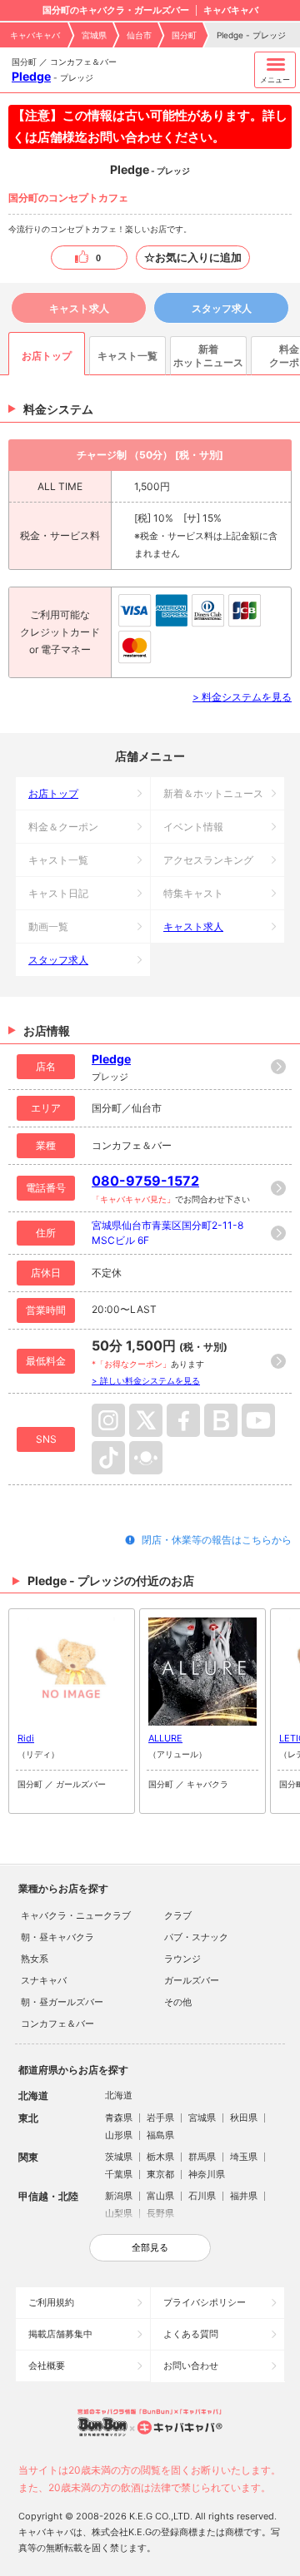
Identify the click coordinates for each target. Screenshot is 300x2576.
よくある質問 (191, 2334)
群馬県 (202, 2157)
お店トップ (53, 793)
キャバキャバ (35, 35)
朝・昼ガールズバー (62, 2002)
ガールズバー (192, 1980)
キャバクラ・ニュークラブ (76, 1915)
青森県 (119, 2118)
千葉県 (119, 2174)
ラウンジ (182, 1959)
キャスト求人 (79, 308)
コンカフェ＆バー (57, 2024)
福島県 (160, 2135)
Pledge (31, 76)
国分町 (184, 35)
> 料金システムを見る (242, 697)
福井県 (244, 2196)
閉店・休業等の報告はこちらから (217, 1540)
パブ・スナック (196, 1937)
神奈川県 (207, 2174)
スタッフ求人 (222, 308)
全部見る (150, 2247)
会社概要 (47, 2365)
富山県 (160, 2196)
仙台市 (139, 35)
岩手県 (160, 2118)
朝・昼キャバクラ (57, 1937)
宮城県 (94, 35)
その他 (178, 2002)
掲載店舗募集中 (60, 2334)
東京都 (160, 2174)
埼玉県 (244, 2157)
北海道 (119, 2095)
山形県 (119, 2135)
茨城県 (119, 2157)
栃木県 (160, 2157)
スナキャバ (44, 1980)
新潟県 (119, 2196)
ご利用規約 (51, 2302)
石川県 (202, 2196)
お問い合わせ (191, 2365)
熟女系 (35, 1959)
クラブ (178, 1915)
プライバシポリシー (205, 2302)
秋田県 (244, 2118)
